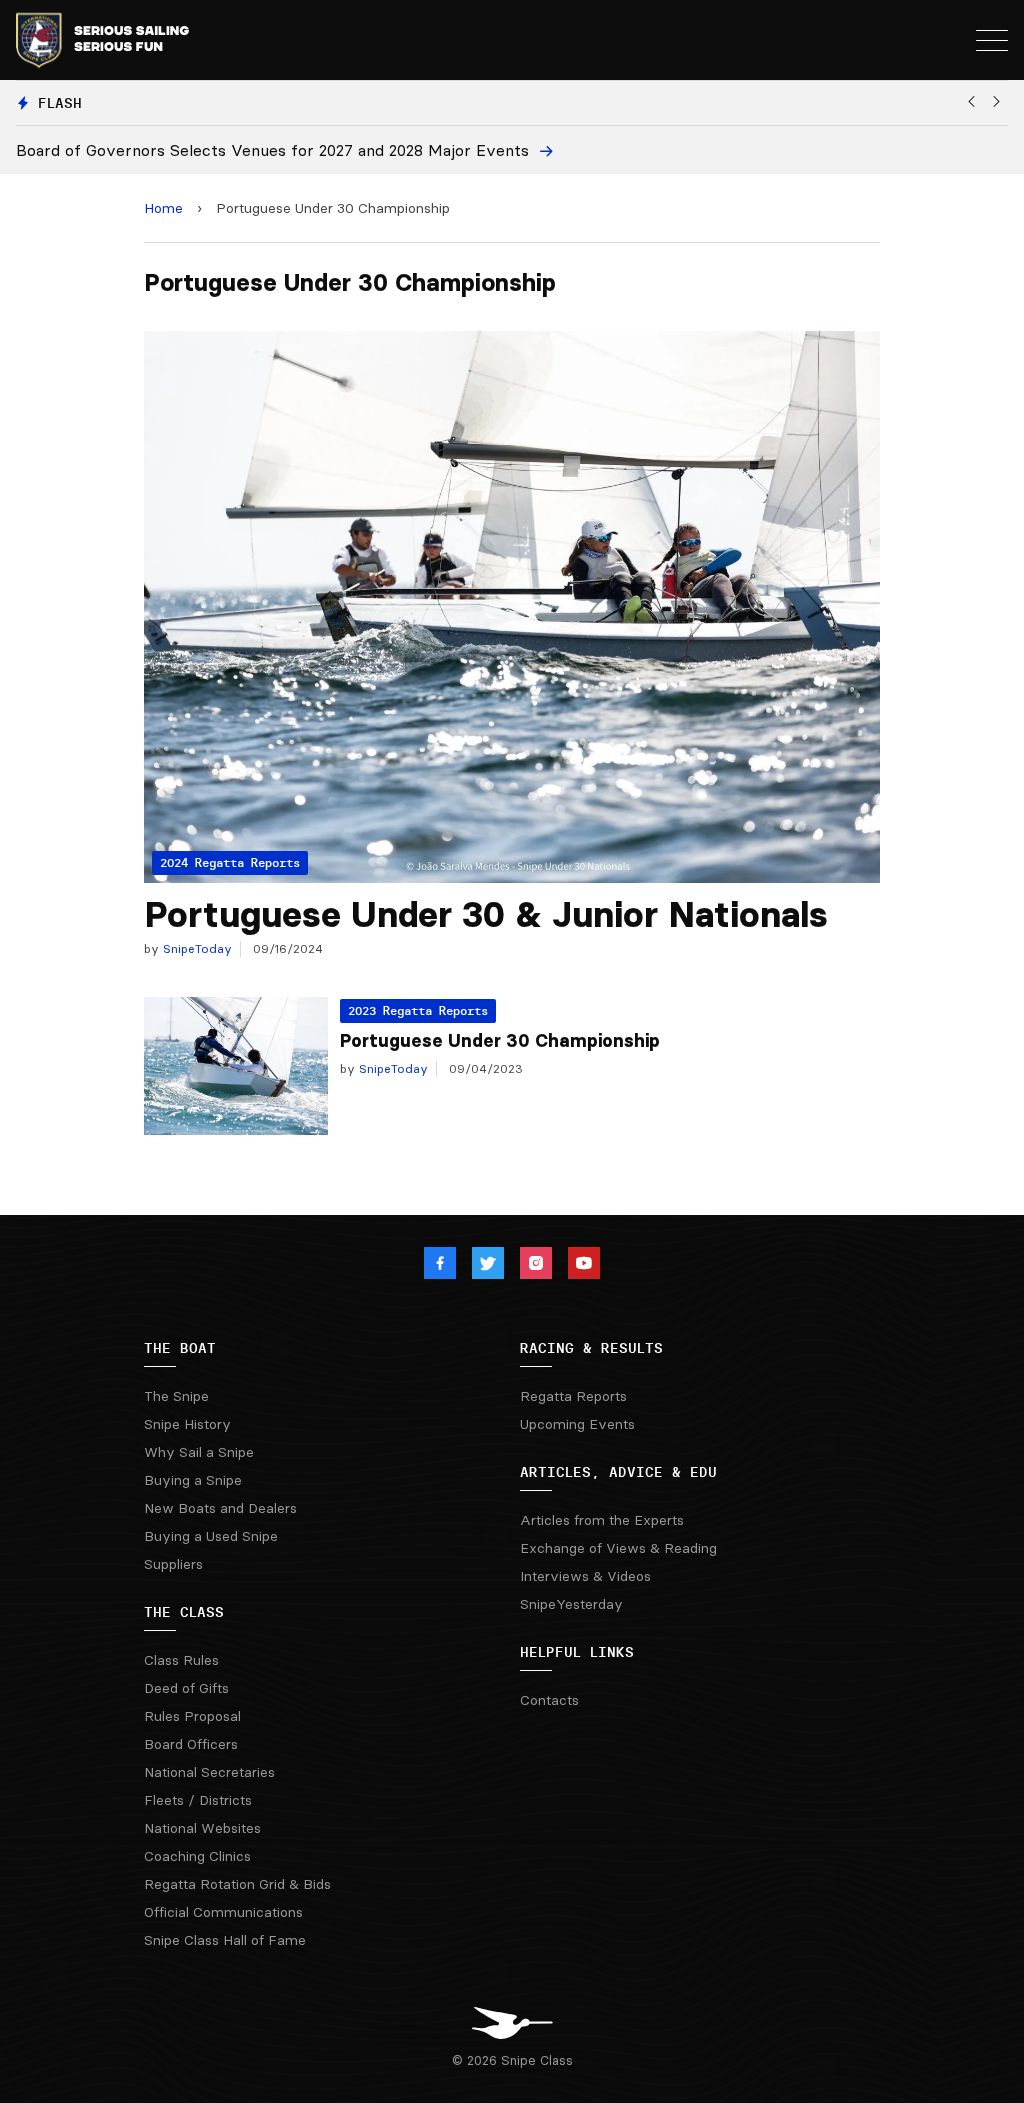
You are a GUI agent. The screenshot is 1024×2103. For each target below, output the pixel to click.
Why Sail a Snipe (199, 1452)
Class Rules (181, 1660)
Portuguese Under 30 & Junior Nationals (486, 914)
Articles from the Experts (602, 1520)
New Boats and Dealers (220, 1508)
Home (163, 208)
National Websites (202, 1828)
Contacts (549, 1700)
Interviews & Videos (585, 1576)
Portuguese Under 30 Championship (500, 1041)
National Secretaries (209, 1772)
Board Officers (191, 1744)
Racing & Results (591, 1348)
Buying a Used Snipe (211, 1536)
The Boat (180, 1348)
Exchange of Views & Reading (618, 1548)
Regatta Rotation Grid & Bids (237, 1884)
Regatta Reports (573, 1396)
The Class (184, 1612)
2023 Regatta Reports (418, 1010)
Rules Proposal (192, 1716)
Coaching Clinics (197, 1856)
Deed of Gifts (186, 1688)
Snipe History (187, 1424)
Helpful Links (577, 1652)
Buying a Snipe (193, 1480)
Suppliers (173, 1564)
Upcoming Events (577, 1424)
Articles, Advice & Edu (618, 1472)
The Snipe (176, 1396)
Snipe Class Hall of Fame (225, 1940)
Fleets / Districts (198, 1800)
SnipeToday (195, 948)
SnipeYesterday (571, 1604)
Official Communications (223, 1912)
